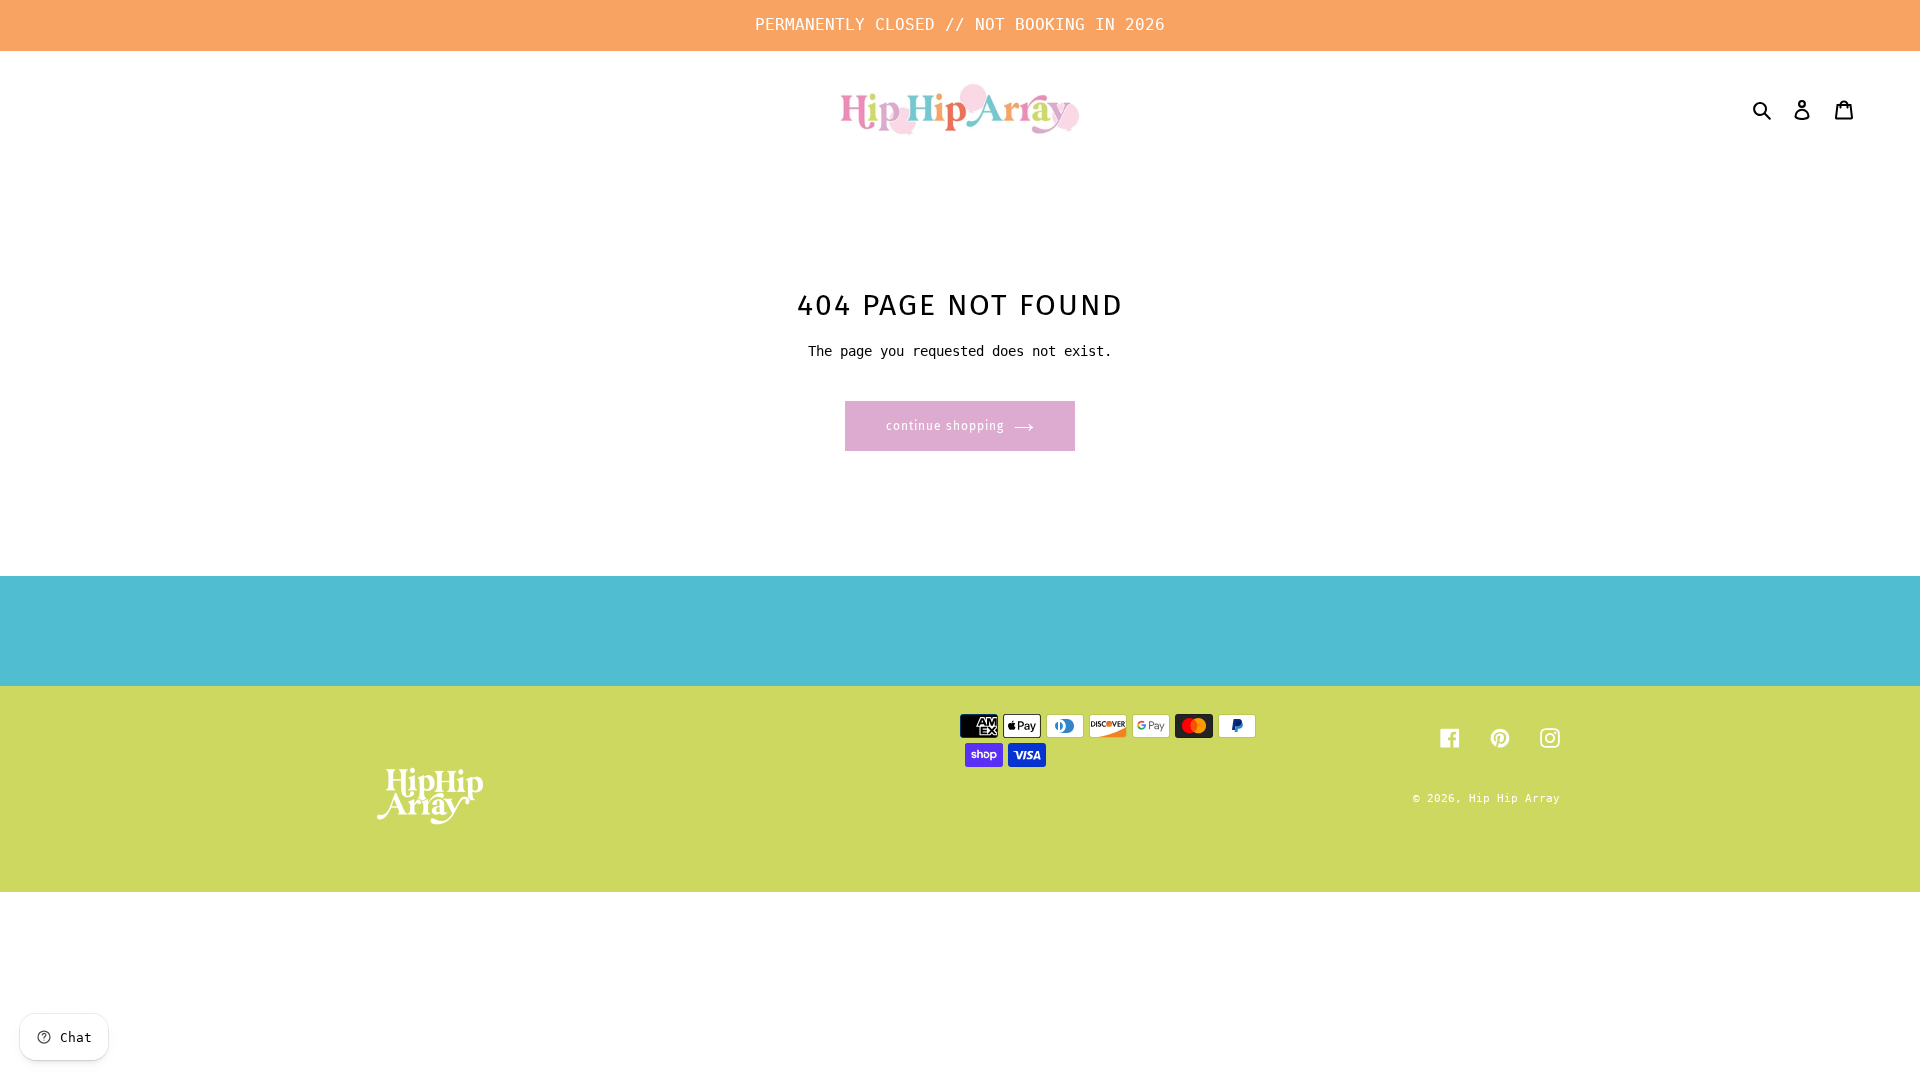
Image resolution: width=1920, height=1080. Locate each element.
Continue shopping (944, 426)
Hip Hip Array (1514, 798)
